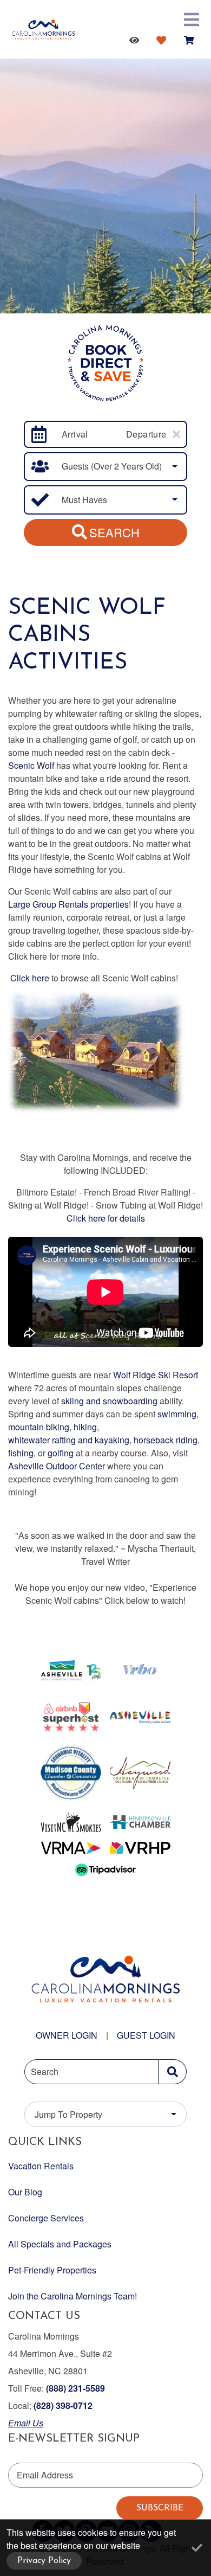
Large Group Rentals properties (68, 904)
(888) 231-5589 (75, 2388)
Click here (30, 978)
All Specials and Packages (60, 2244)
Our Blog (25, 2192)
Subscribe (160, 2508)
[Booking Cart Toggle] (191, 40)
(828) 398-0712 (63, 2405)
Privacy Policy (44, 2561)
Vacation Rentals (41, 2166)
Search (114, 532)
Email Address (45, 2475)
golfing (61, 1453)
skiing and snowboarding (109, 1401)
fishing (21, 1453)
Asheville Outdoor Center (57, 1466)
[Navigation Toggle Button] (192, 20)
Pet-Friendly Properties (52, 2270)
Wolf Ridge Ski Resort (156, 1375)
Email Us (26, 2423)
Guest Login (146, 2035)
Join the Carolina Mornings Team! (72, 2296)
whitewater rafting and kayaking (69, 1440)
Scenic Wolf (31, 765)
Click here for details (106, 1218)
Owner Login (67, 2035)
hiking (85, 1427)
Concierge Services (46, 2218)
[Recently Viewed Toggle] (136, 40)
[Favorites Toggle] (163, 40)
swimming (177, 1414)
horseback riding (166, 1440)
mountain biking (39, 1427)
